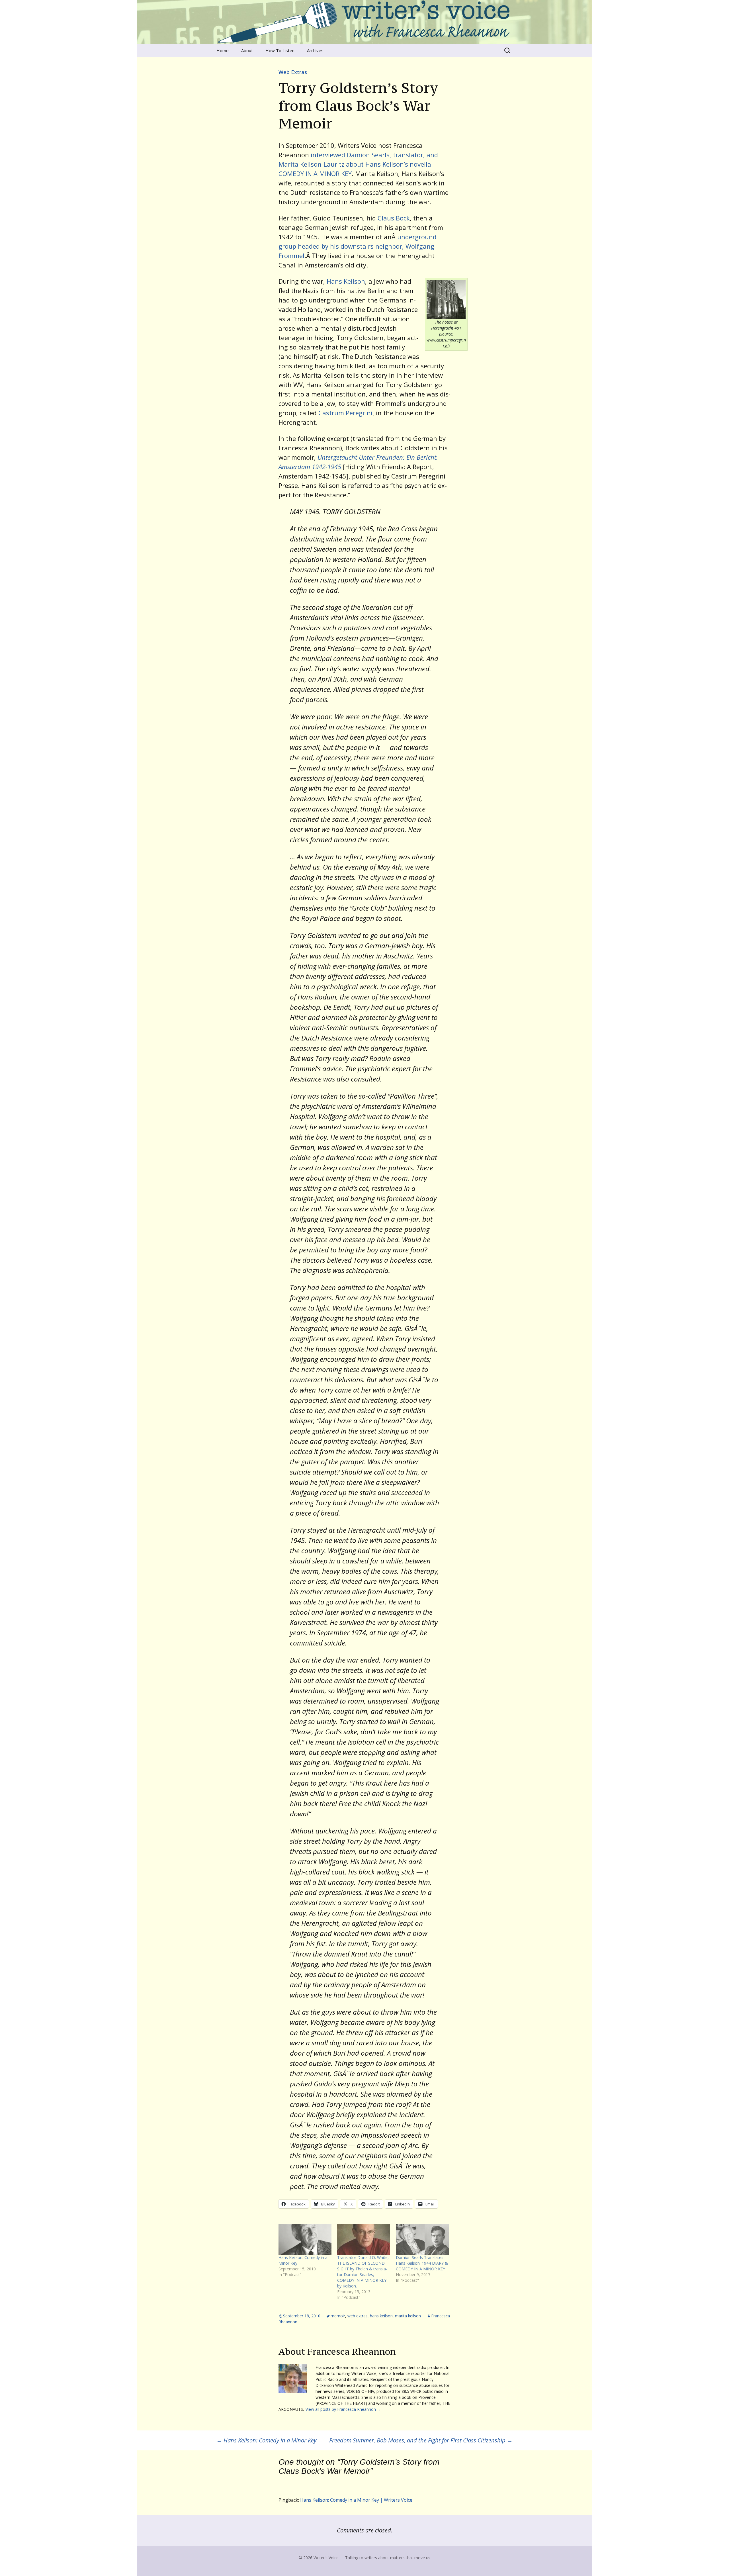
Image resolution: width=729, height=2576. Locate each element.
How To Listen (280, 50)
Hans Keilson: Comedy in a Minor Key (266, 2440)
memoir (338, 2316)
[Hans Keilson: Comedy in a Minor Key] (305, 2239)
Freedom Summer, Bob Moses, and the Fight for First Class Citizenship (421, 2440)
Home (223, 50)
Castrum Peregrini (345, 413)
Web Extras (293, 72)
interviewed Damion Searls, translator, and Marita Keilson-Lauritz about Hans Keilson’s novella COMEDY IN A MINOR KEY (358, 164)
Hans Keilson (346, 281)
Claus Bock (394, 218)
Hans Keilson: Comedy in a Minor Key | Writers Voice (356, 2500)
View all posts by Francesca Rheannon (343, 2409)
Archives (315, 50)
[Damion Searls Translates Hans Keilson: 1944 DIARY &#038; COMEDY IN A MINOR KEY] (422, 2239)
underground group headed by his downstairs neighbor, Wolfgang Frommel (358, 246)
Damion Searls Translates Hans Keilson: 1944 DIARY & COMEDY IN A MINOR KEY (422, 2263)
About (247, 50)
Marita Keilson (408, 2316)
